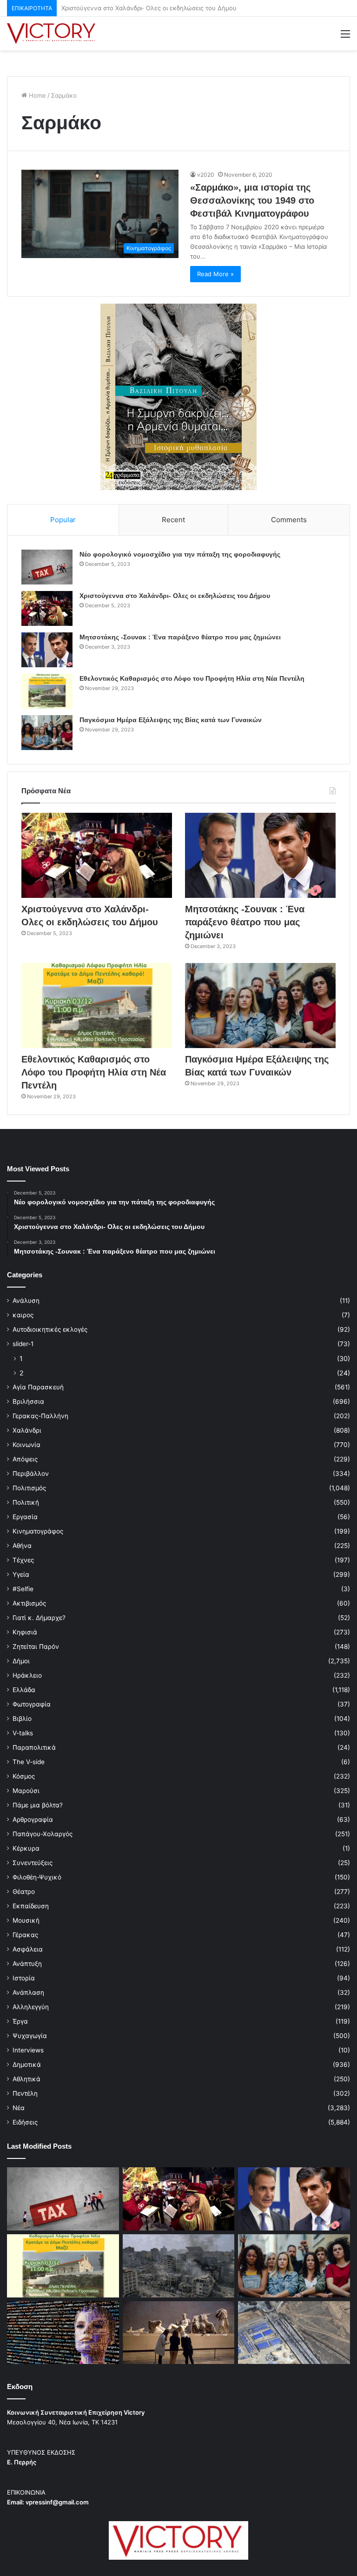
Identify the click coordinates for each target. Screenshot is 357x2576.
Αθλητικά (26, 2079)
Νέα (19, 2108)
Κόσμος (24, 1776)
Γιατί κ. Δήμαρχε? (39, 1618)
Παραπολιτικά (34, 1747)
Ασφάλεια (28, 1949)
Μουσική (26, 1920)
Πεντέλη (25, 2093)
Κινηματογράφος (38, 1531)
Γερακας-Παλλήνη (40, 1416)
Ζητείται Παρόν (36, 1647)
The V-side (29, 1762)
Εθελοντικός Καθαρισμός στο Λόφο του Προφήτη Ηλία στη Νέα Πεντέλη (192, 678)
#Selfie (23, 1589)
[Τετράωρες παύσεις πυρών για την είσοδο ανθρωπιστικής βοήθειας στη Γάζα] (294, 2333)
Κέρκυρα (26, 1848)
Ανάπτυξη (27, 1964)
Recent (173, 520)
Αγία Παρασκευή (38, 1387)
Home (36, 95)
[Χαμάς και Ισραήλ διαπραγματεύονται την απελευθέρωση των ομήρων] (179, 2266)
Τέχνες (23, 1560)
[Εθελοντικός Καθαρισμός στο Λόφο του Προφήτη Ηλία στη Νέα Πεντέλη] (47, 691)
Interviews (28, 2050)
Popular (63, 520)
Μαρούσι (26, 1791)
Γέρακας (25, 1935)
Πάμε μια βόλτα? (38, 1805)
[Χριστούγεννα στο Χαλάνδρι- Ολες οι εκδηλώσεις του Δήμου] (47, 608)
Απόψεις (25, 1459)
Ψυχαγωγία (30, 2036)
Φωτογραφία (32, 1704)
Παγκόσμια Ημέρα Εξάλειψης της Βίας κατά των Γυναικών (171, 720)
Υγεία (21, 1574)
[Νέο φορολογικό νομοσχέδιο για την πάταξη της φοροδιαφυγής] (47, 567)
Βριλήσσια (28, 1401)
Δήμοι (21, 1661)
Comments (289, 520)
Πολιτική (26, 1502)
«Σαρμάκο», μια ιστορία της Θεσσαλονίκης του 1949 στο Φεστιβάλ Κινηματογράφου (252, 200)
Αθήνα (22, 1546)
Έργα (20, 2021)
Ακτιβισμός (29, 1603)
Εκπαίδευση (31, 1906)
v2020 (206, 175)
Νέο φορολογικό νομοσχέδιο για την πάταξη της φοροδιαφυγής (180, 554)
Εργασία (25, 1517)
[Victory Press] (51, 33)
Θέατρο (24, 1892)
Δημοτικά (27, 2065)
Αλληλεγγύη (31, 2007)
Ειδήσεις (25, 2122)
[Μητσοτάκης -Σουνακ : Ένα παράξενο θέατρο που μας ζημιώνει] (47, 650)
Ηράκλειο (27, 1675)
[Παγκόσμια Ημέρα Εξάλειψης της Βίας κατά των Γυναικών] (47, 733)
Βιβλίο (22, 1719)
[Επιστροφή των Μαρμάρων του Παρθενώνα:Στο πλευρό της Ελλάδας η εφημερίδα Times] (179, 2333)
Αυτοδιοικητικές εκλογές (50, 1329)
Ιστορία (24, 1978)
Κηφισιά (25, 1632)
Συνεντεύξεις (33, 1863)
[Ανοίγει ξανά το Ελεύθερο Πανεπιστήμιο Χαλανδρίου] (63, 2333)
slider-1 (23, 1344)
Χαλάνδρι (27, 1430)
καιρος (23, 1315)
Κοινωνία (26, 1445)
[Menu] (345, 37)
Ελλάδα (24, 1690)
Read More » (215, 274)
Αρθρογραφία (33, 1819)
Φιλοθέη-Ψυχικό (37, 1877)
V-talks (23, 1733)
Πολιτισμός (29, 1488)
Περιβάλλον (31, 1474)
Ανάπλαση (28, 1992)
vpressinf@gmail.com (57, 2502)
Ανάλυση (26, 1301)
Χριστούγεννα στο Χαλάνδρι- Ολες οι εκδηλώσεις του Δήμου (175, 596)
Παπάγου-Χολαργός (43, 1834)
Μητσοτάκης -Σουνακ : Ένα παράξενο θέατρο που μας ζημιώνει (154, 8)
